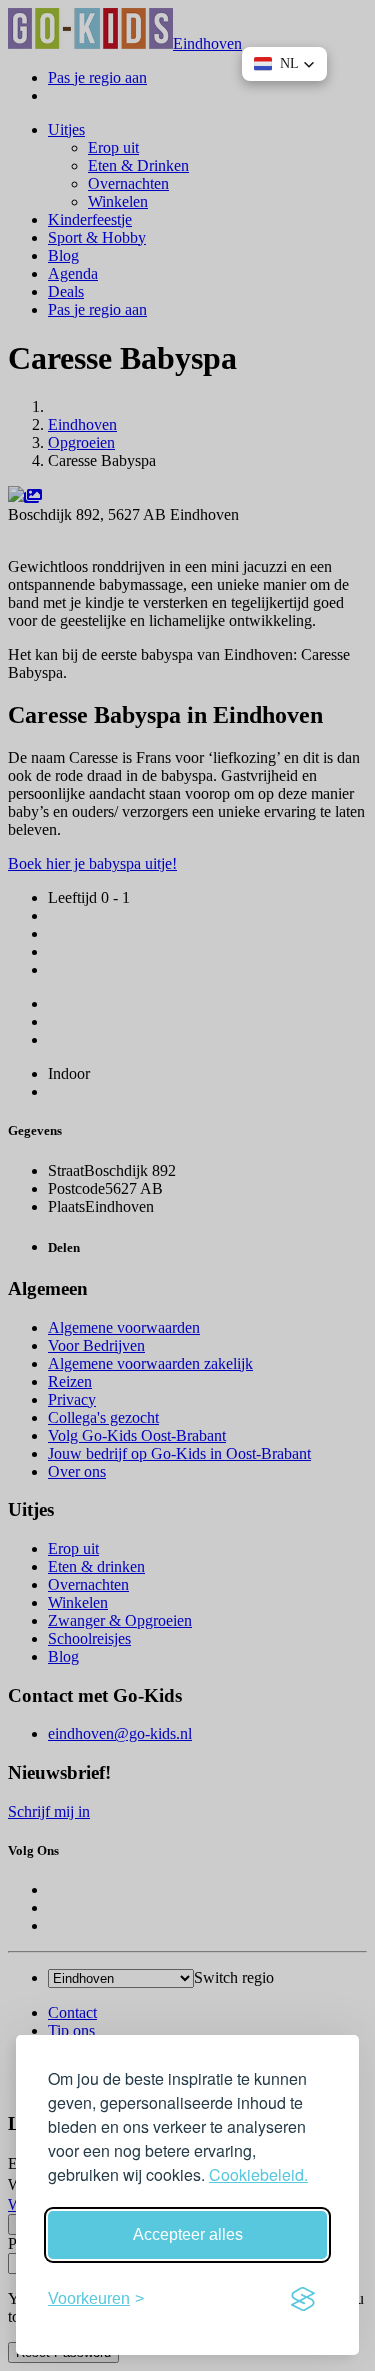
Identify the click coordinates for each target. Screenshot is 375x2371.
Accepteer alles (188, 2234)
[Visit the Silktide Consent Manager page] (303, 2299)
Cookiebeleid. (258, 2174)
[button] (284, 64)
